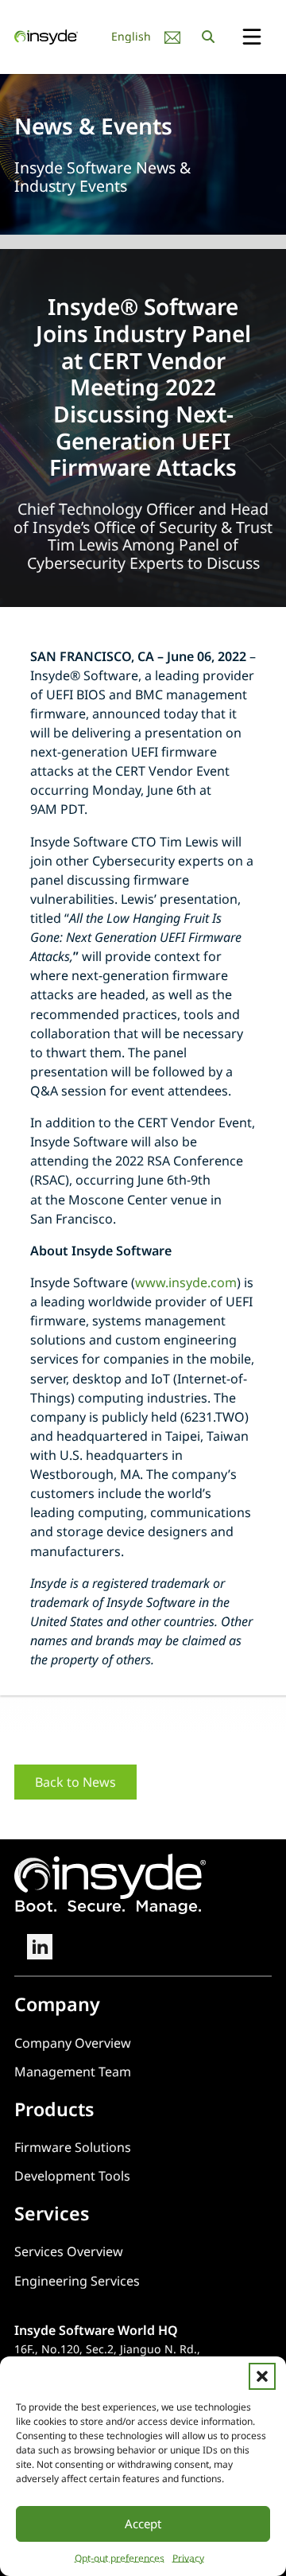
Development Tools (72, 2176)
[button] (262, 2376)
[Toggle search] (208, 37)
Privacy (188, 2558)
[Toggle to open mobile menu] (252, 38)
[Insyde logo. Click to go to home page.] (46, 36)
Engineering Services (77, 2281)
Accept (143, 2523)
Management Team (73, 2072)
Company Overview (73, 2043)
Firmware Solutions (73, 2147)
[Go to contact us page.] (172, 37)
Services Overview (69, 2251)
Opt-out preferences (120, 2558)
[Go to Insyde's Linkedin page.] (40, 1947)
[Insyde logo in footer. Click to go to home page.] (110, 1883)
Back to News (75, 1782)
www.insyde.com (186, 1282)
